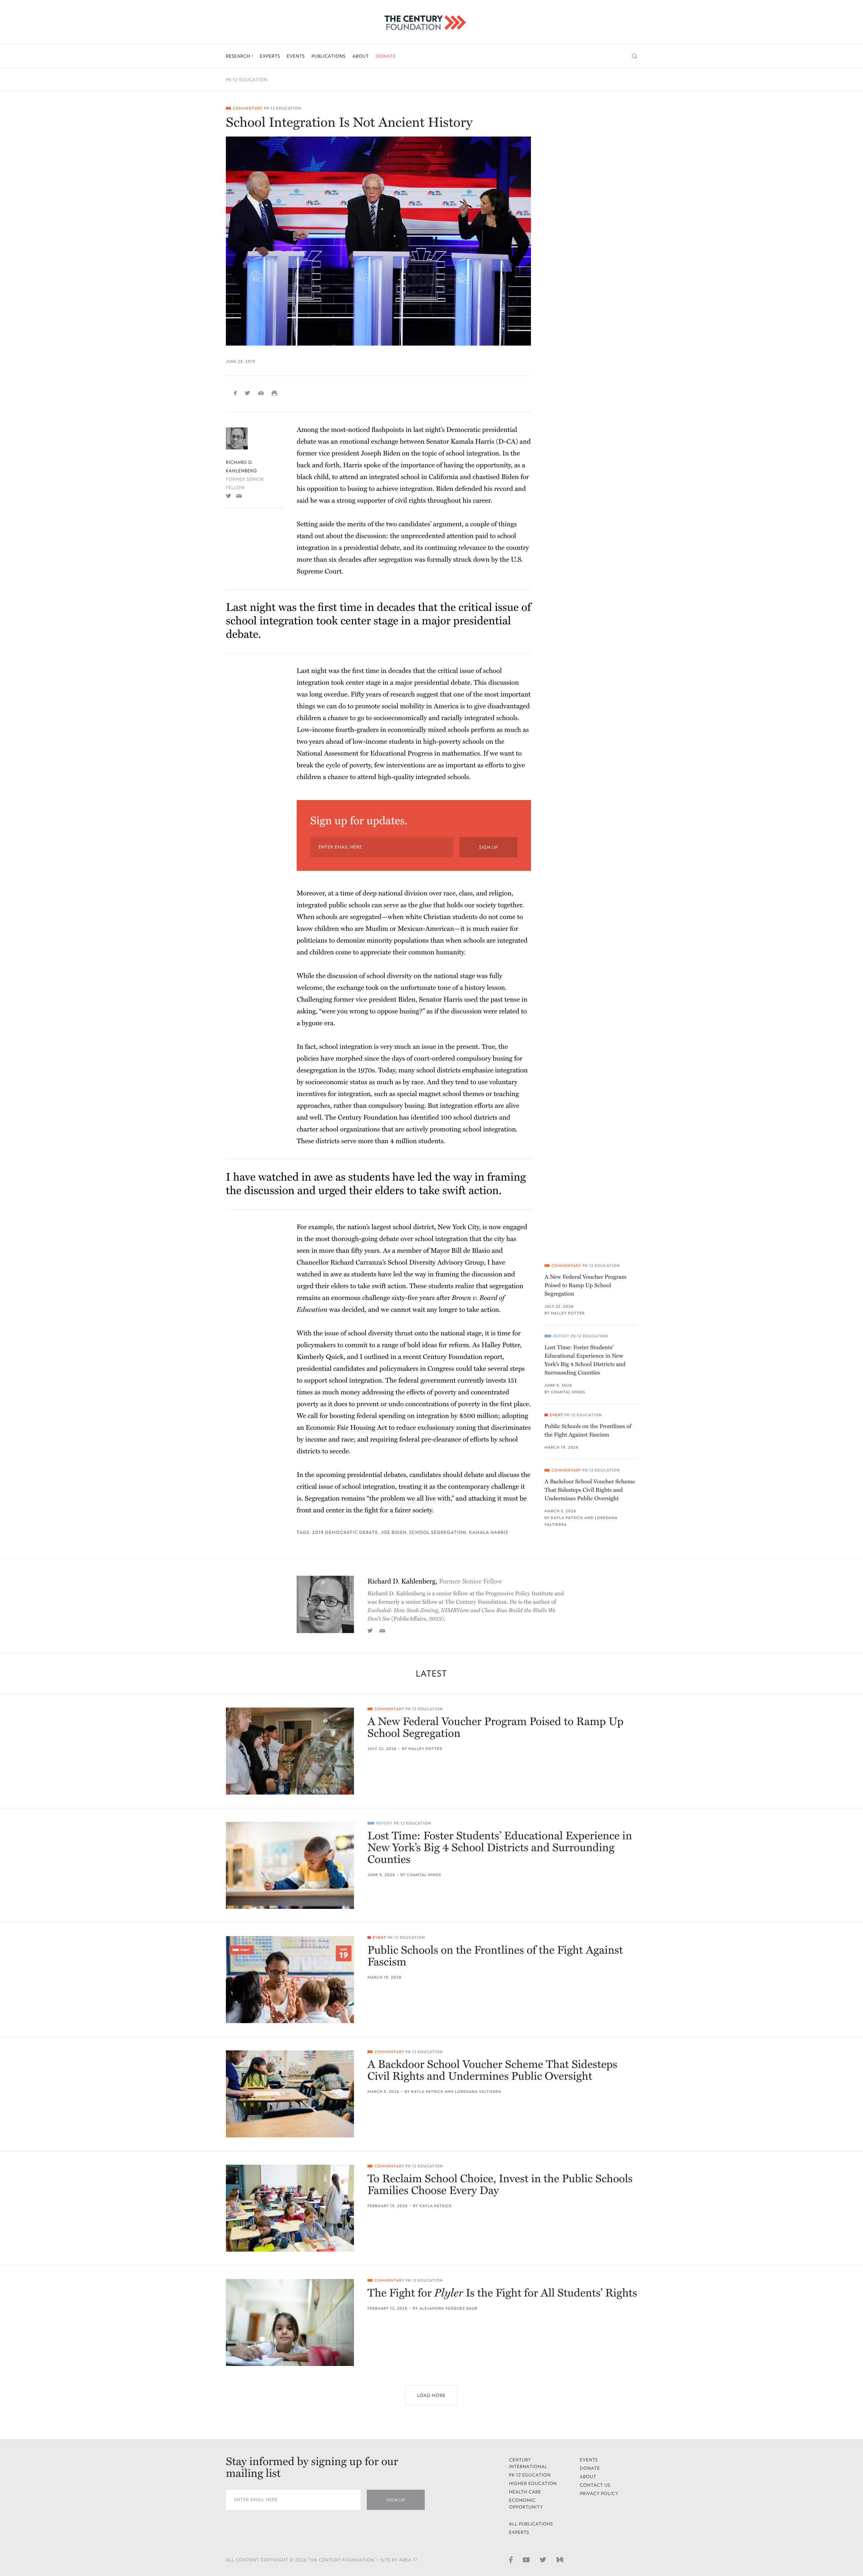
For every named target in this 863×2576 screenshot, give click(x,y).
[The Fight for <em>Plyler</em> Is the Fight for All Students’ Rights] (290, 2322)
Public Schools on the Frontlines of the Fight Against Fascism (588, 1430)
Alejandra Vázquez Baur (448, 2308)
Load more (431, 2395)
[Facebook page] (511, 2559)
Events (296, 56)
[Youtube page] (526, 2559)
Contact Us (595, 2485)
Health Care (525, 2492)
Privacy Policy (599, 2494)
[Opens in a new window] (229, 496)
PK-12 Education (247, 80)
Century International (528, 2463)
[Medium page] (560, 2559)
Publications (329, 56)
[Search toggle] (635, 56)
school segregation (438, 1532)
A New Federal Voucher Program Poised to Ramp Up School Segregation (585, 1285)
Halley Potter (568, 1313)
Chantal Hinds (568, 1392)
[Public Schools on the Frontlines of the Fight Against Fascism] (290, 1980)
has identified (419, 1118)
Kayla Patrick (567, 1518)
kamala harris (488, 1532)
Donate (386, 56)
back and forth (318, 465)
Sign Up (488, 847)
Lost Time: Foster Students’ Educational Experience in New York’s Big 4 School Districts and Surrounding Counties (585, 1360)
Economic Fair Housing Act (347, 1428)
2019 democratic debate (345, 1532)
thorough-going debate (365, 1239)
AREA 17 (408, 2560)
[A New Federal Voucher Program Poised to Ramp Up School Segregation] (290, 1751)
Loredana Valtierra (478, 2092)
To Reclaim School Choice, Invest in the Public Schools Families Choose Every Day (500, 2185)
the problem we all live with (410, 1499)
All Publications (531, 2524)
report (493, 1357)
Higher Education (533, 2483)
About (361, 56)
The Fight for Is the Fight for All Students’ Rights (502, 2293)
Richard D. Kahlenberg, (435, 1581)
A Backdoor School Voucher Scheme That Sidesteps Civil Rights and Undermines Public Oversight (590, 1490)
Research (239, 56)
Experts (270, 56)
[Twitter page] (543, 2559)
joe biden (394, 1532)
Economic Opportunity (526, 2504)
